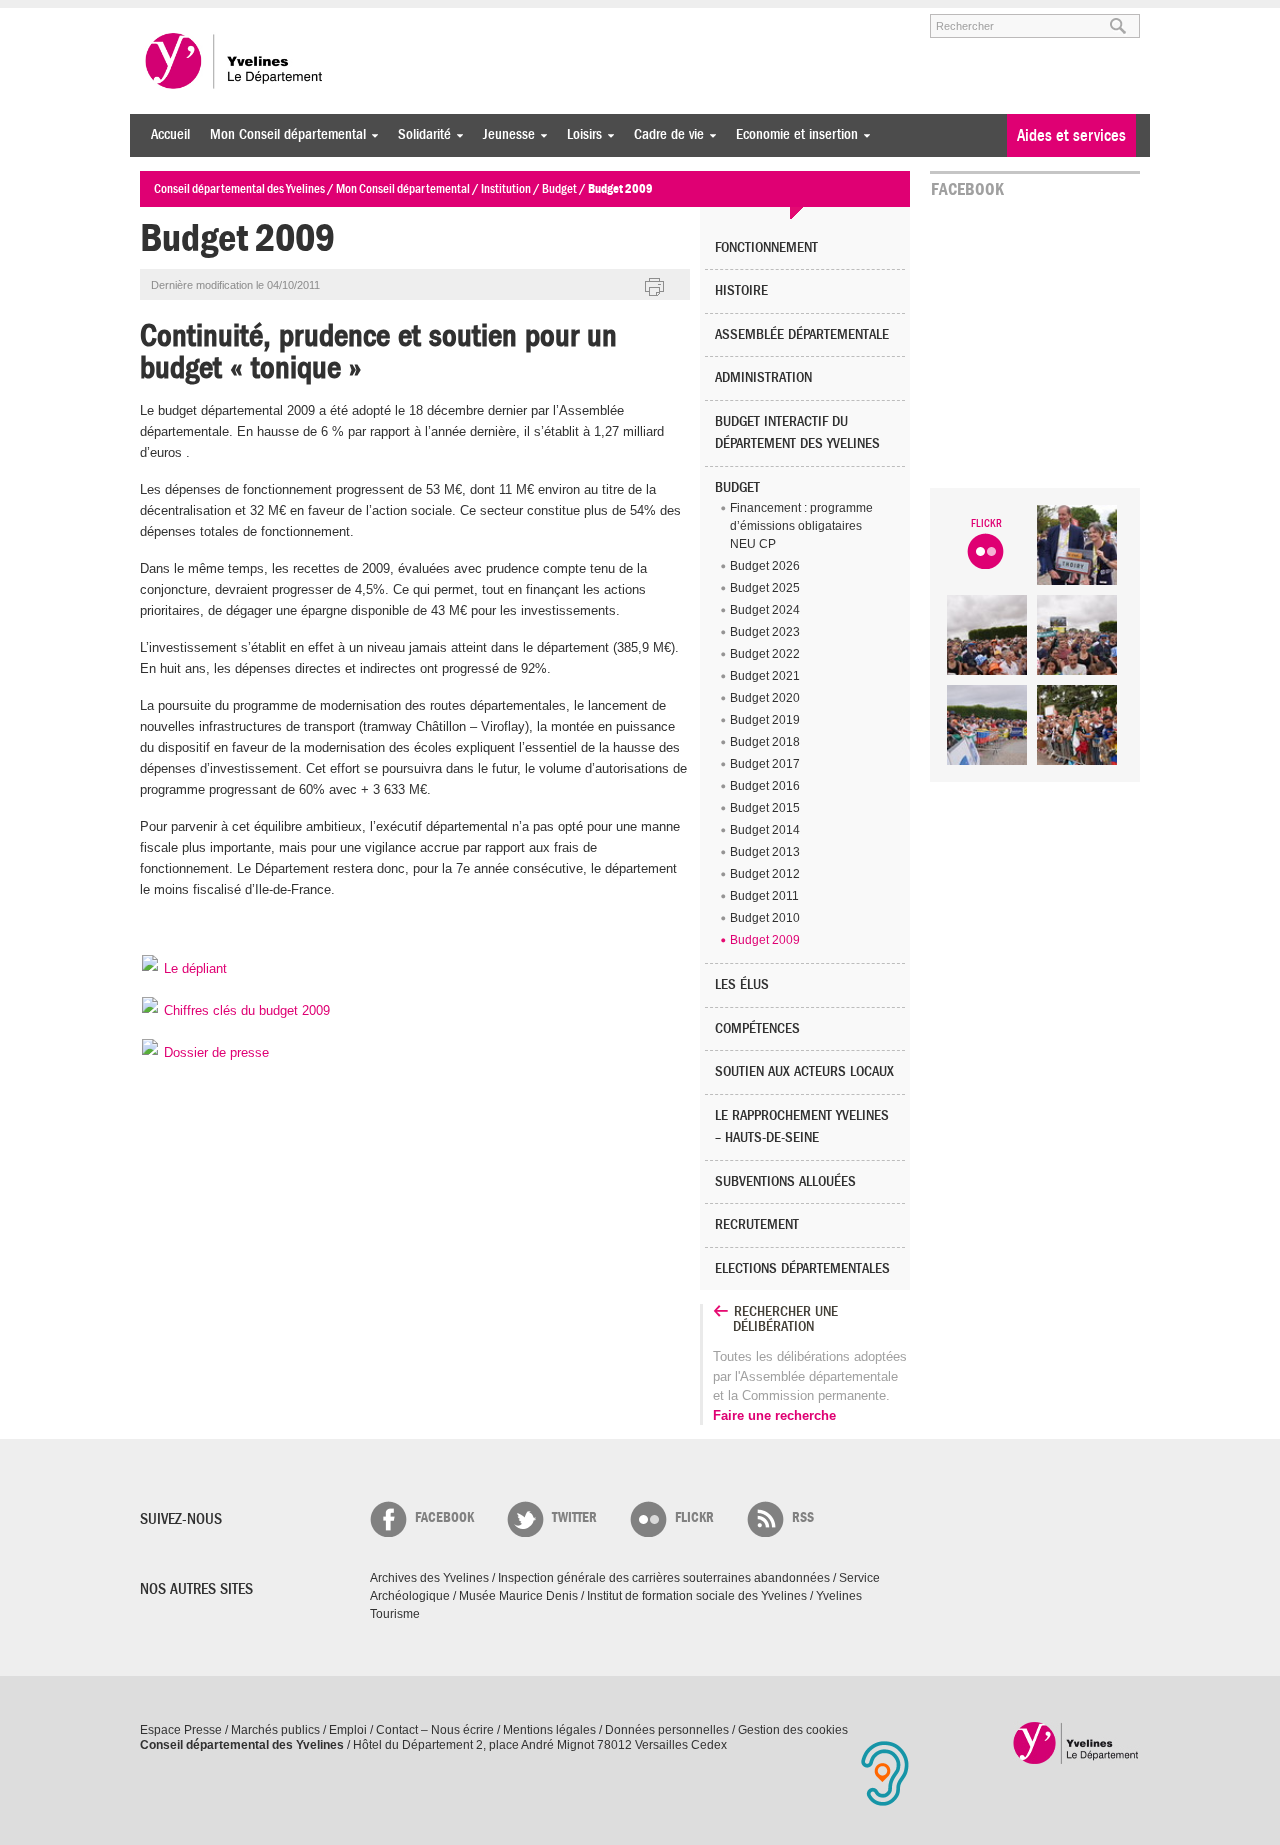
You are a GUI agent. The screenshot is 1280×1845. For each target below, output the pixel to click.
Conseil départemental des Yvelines (235, 61)
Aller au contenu (263, 17)
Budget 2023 (765, 632)
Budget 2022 (765, 654)
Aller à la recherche (374, 17)
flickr (694, 1517)
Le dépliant (193, 968)
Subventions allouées (785, 1181)
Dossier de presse (214, 1052)
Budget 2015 (765, 808)
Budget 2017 (765, 764)
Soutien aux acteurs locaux (804, 1071)
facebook (444, 1517)
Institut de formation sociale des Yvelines (697, 1596)
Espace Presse (181, 1730)
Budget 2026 (765, 566)
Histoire (741, 290)
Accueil (170, 134)
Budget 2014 (765, 830)
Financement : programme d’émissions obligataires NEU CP (801, 526)
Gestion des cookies (793, 1730)
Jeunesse (504, 134)
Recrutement (757, 1224)
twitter (574, 1517)
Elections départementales (802, 1268)
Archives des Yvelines (429, 1578)
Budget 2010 (765, 918)
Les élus (742, 984)
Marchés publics (275, 1730)
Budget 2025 (765, 588)
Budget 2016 (765, 786)
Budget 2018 (765, 742)
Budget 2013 (765, 852)
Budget (737, 487)
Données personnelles (667, 1730)
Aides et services (1071, 135)
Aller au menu (168, 17)
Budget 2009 (765, 940)
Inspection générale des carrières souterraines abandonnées (664, 1578)
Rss (803, 1517)
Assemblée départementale (802, 334)
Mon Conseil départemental (283, 134)
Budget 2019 (765, 720)
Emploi (348, 1730)
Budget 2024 (765, 610)
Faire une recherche (774, 1415)
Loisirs (579, 134)
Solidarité (419, 134)
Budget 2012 (765, 874)
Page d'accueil (1076, 1742)
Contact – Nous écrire (435, 1730)
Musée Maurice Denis (518, 1596)
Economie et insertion (792, 134)
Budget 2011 (764, 896)
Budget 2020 (765, 698)
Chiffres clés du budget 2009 (245, 1010)
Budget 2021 (765, 676)
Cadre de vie (664, 134)
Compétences (757, 1028)
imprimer (655, 288)
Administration (763, 377)
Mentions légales (549, 1730)
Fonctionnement (766, 247)
